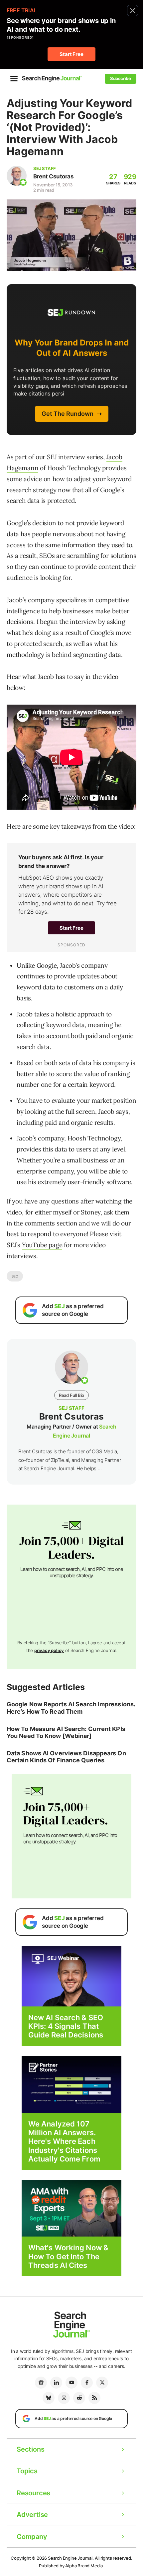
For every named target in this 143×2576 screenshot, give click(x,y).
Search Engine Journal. (71, 2558)
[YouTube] (71, 2383)
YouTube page (42, 1245)
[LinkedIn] (56, 2383)
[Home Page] (52, 79)
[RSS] (94, 2398)
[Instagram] (64, 2398)
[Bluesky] (49, 2398)
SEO (15, 1276)
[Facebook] (87, 2383)
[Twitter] (102, 2383)
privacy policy (49, 1650)
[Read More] (71, 2084)
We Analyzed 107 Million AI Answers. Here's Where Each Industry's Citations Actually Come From (64, 2141)
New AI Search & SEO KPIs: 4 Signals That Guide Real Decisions (66, 2026)
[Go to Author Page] (17, 176)
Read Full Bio (71, 1395)
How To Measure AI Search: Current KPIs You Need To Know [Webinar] (66, 1733)
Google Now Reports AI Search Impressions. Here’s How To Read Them (71, 1708)
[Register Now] (71, 1976)
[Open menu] (14, 79)
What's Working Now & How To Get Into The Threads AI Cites (68, 2256)
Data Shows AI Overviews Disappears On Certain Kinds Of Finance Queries (66, 1757)
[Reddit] (79, 2398)
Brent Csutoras (53, 176)
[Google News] (41, 2383)
